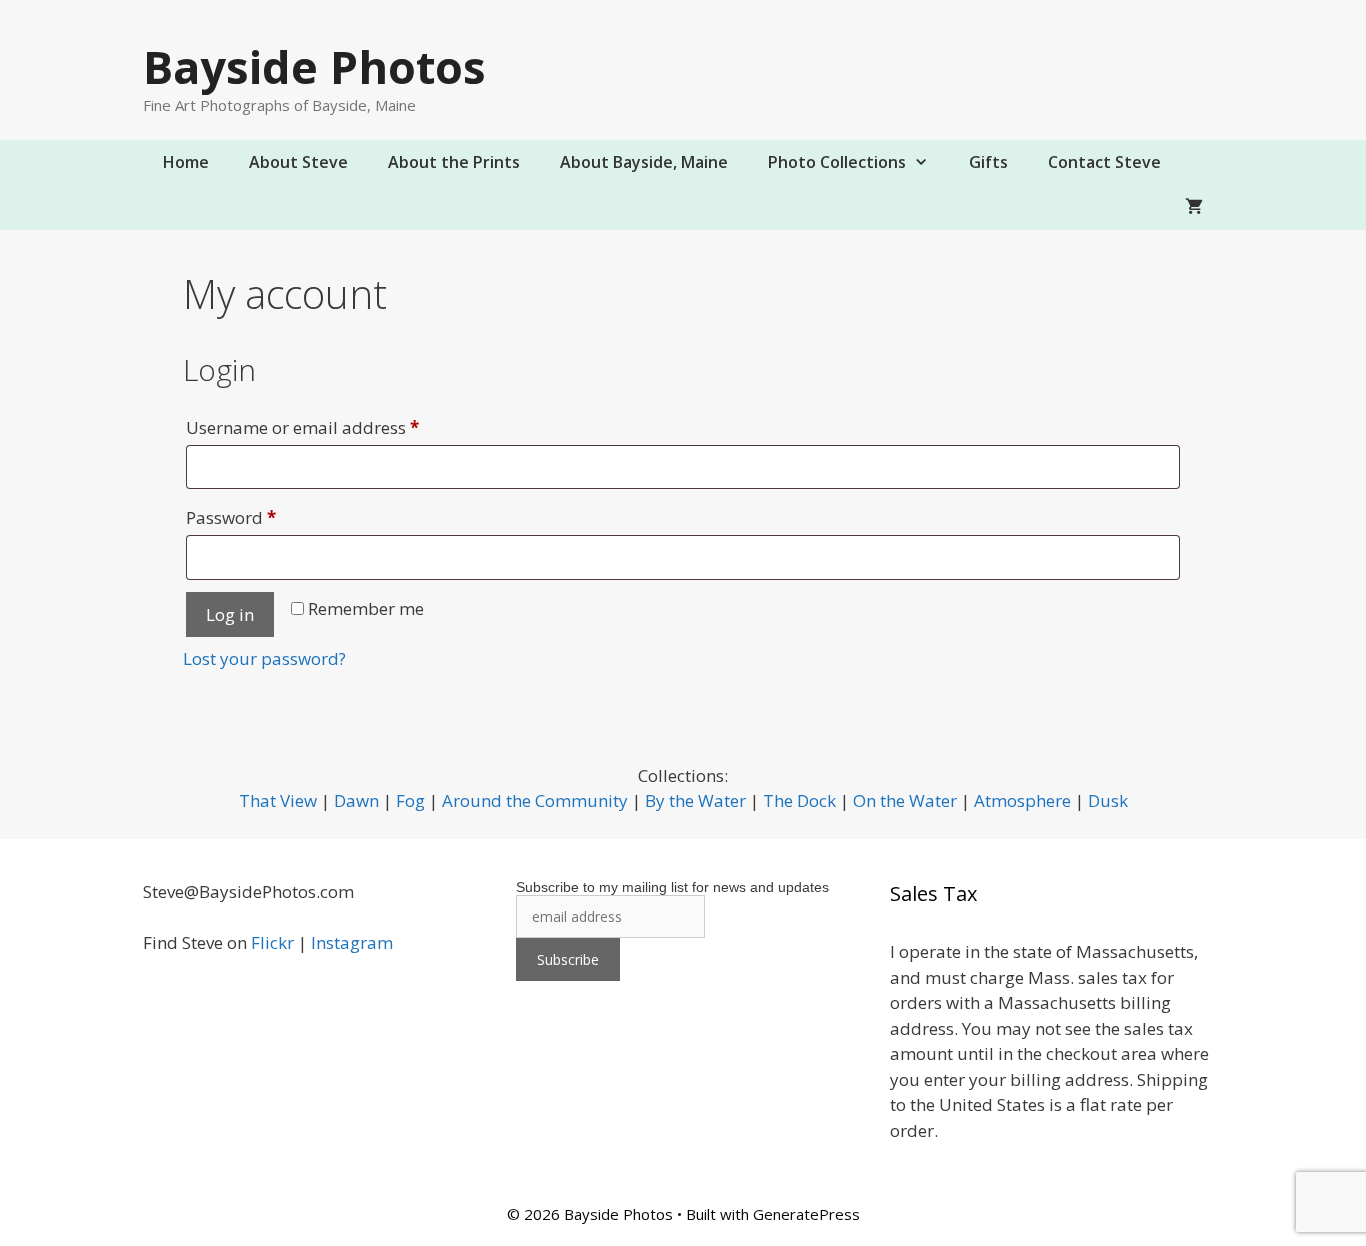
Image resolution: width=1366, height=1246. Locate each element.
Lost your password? (264, 658)
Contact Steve (1104, 162)
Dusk (1108, 800)
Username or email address (338, 427)
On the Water (905, 800)
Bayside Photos (314, 66)
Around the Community (535, 800)
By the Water (695, 800)
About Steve (298, 162)
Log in (230, 614)
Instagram (352, 942)
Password (267, 517)
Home (186, 162)
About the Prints (454, 162)
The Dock (799, 800)
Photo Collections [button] (837, 162)
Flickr (272, 942)
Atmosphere (1022, 800)
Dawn (356, 800)
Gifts (988, 162)
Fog (410, 800)
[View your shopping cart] (1194, 207)
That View (278, 800)
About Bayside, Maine (644, 162)
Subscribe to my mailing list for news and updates (672, 887)
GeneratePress (806, 1214)
